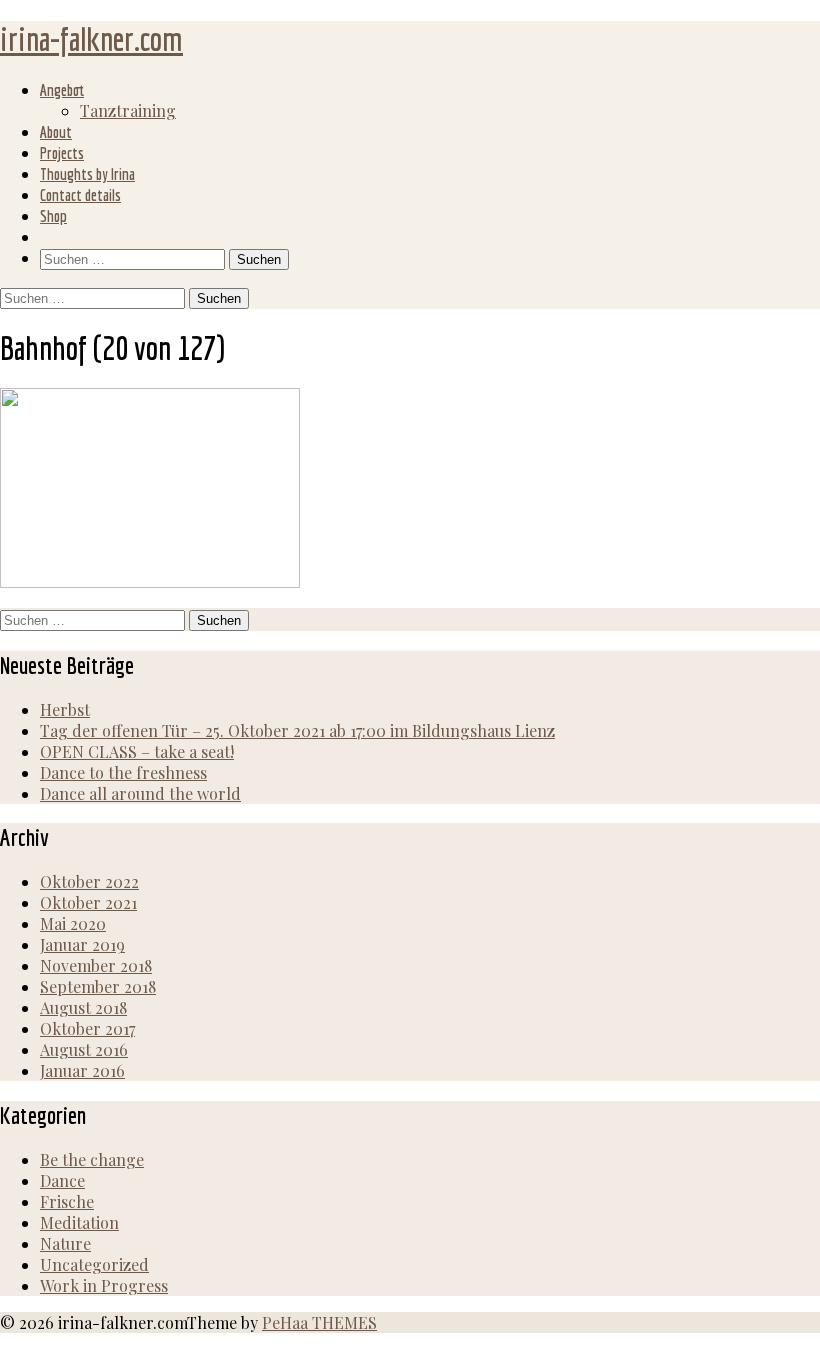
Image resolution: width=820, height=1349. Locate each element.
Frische (67, 1201)
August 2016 (84, 1049)
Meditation (79, 1222)
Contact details (80, 195)
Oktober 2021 (88, 902)
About (56, 132)
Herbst (65, 709)
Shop (53, 216)
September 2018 (98, 986)
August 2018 (83, 1007)
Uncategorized (94, 1264)
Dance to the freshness (123, 772)
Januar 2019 (82, 944)
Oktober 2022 (89, 881)
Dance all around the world (140, 793)
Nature (65, 1243)
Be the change (92, 1159)
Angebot (62, 90)
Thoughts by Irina (87, 174)
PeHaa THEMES (319, 1322)
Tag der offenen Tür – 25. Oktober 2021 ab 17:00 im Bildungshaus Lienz (297, 730)
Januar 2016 (82, 1070)
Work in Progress (104, 1285)
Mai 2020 (73, 923)
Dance (62, 1180)
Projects (62, 153)
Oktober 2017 (87, 1028)
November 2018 (96, 965)
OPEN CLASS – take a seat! (137, 751)
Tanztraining (128, 110)
